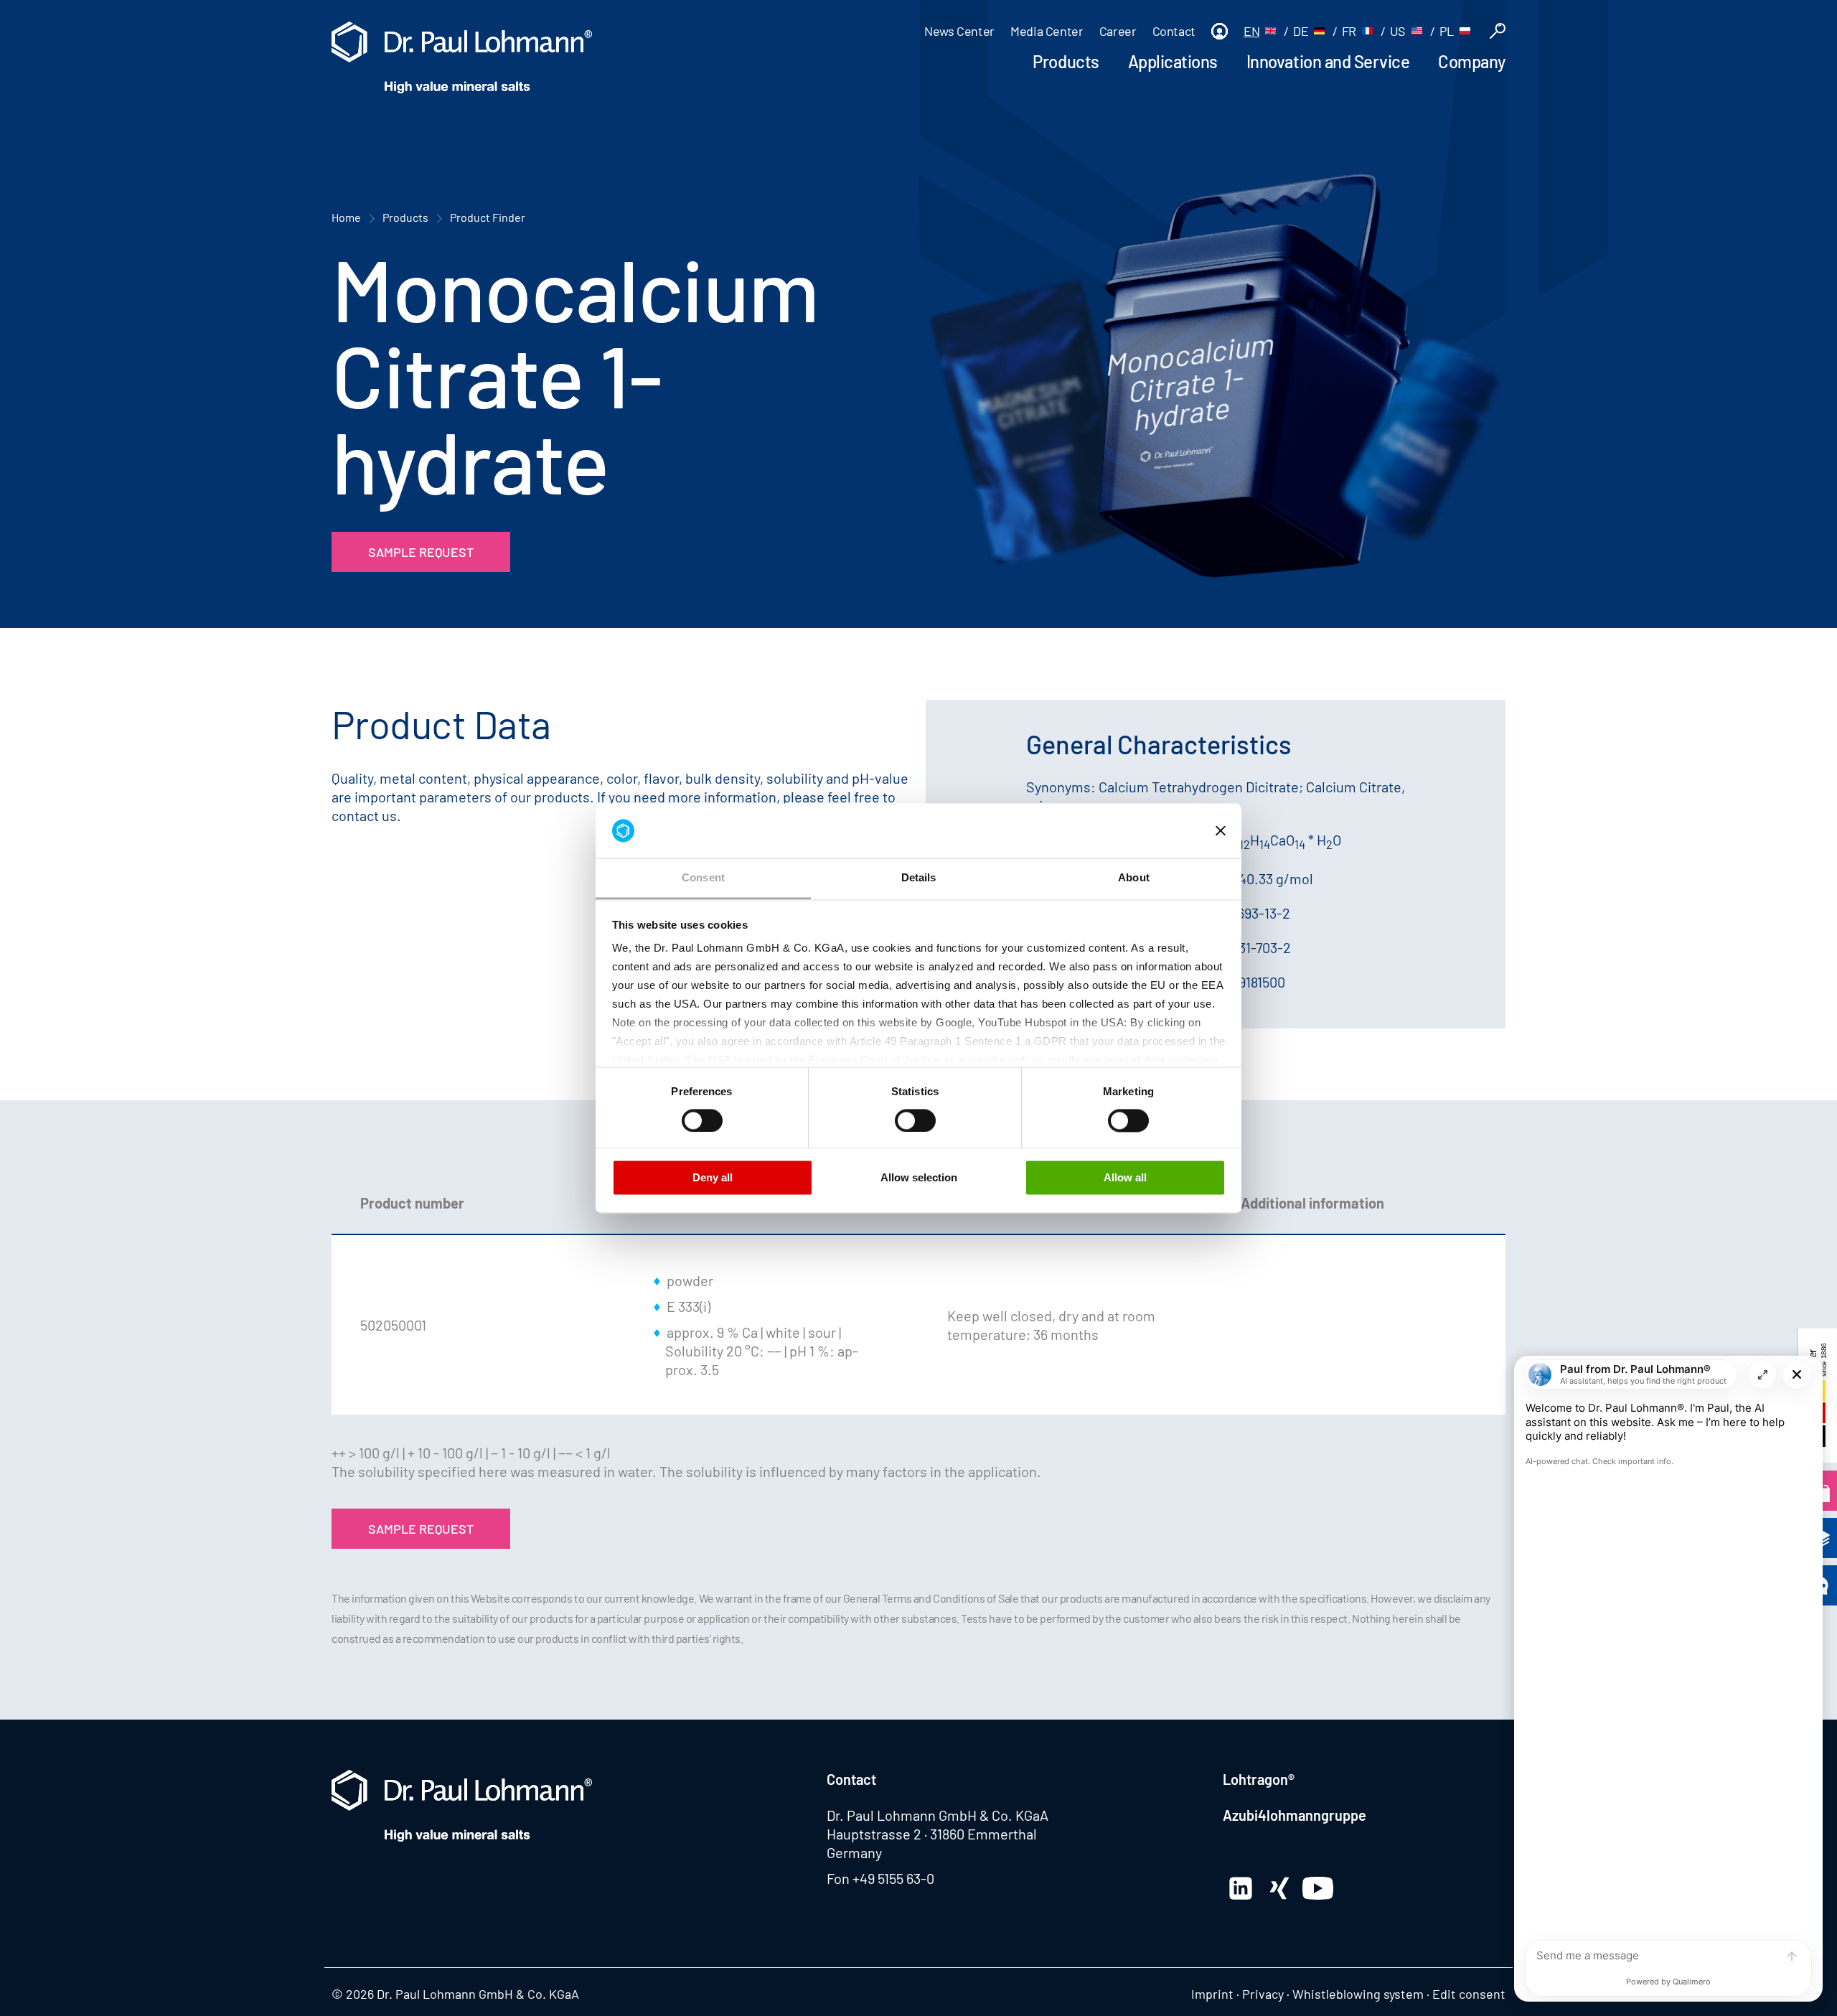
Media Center (1047, 31)
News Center (959, 31)
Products (1066, 61)
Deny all (713, 1178)
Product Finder (488, 217)
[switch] (702, 1120)
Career (1118, 31)
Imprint (1212, 1994)
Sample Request (421, 552)
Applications (1173, 61)
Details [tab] (919, 878)
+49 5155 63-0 (893, 1878)
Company (1472, 61)
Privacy (1263, 1994)
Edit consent (1469, 1994)
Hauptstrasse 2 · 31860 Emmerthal (932, 1834)
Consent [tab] (703, 878)
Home (346, 217)
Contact (1174, 31)
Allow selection (919, 1178)
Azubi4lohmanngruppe (1295, 1815)
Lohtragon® (1259, 1779)
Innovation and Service (1328, 61)
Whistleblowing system (1358, 1994)
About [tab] (1134, 878)
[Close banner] (1221, 830)
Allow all (1125, 1178)
